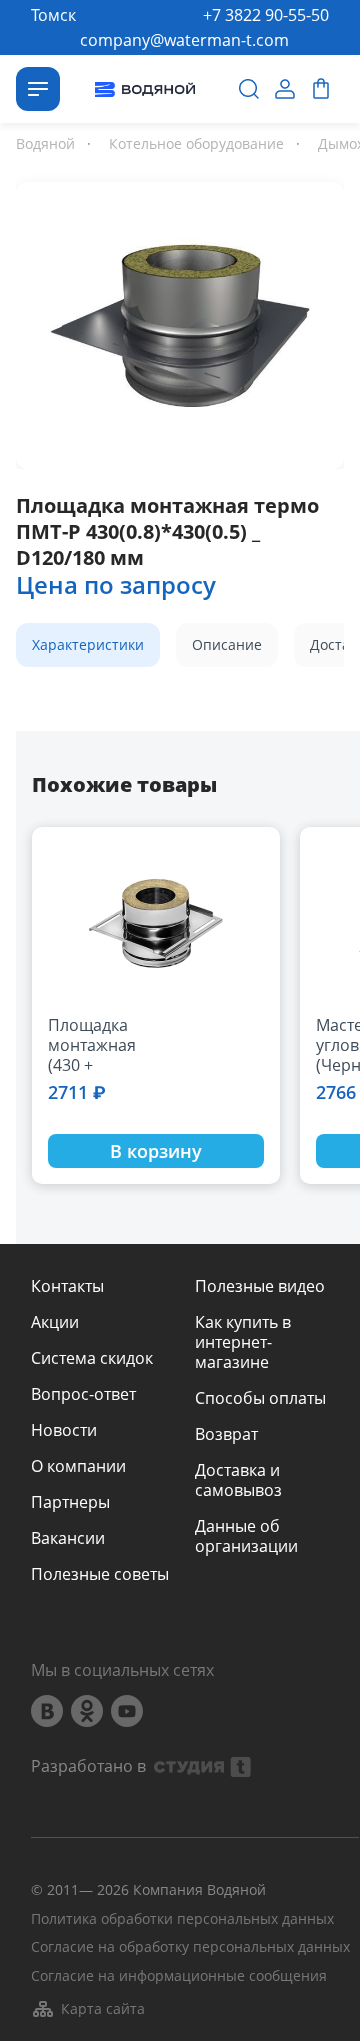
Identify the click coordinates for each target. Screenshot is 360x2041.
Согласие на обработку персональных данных (190, 1947)
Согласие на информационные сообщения (179, 1976)
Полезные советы (100, 1574)
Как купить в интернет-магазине (243, 1342)
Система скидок (92, 1358)
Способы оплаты (260, 1398)
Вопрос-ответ (83, 1394)
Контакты (67, 1286)
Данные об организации (246, 1536)
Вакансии (68, 1538)
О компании (78, 1466)
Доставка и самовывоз (238, 1480)
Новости (64, 1430)
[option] (180, 321)
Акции (55, 1322)
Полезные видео (260, 1286)
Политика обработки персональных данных (182, 1919)
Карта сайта (103, 2008)
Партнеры (70, 1502)
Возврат (226, 1434)
